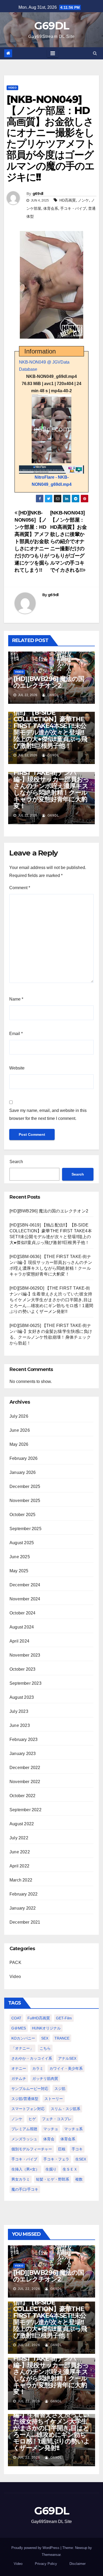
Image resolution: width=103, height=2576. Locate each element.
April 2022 (19, 1866)
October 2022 (22, 1796)
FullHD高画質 (39, 2018)
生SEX (81, 2159)
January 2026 (23, 1472)
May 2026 (19, 1444)
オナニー (19, 2068)
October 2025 (22, 1515)
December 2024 (25, 1585)
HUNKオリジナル (46, 2028)
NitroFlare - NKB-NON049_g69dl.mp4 (52, 481)
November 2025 (25, 1501)
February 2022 (24, 1894)
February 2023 (24, 1739)
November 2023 (25, 1655)
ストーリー (54, 2099)
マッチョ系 (73, 2129)
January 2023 (23, 1754)
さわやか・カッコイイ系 (32, 2058)
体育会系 (51, 208)
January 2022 (23, 1908)
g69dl (38, 194)
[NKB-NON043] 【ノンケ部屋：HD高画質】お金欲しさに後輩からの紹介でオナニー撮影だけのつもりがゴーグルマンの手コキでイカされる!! (69, 541)
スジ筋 (60, 2089)
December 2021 (25, 1922)
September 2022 (25, 1810)
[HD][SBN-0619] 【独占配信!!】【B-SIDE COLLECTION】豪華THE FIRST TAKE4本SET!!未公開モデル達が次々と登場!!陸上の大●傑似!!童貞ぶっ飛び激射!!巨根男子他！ (50, 726)
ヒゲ (32, 2119)
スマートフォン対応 (28, 2109)
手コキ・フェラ (56, 2159)
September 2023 (25, 1683)
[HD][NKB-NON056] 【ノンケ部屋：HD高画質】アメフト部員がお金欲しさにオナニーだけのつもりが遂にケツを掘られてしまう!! (32, 541)
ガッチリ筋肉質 (45, 2079)
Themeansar (51, 2555)
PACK (15, 1962)
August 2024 (22, 1627)
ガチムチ (19, 2079)
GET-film (64, 2018)
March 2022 (21, 1880)
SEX (45, 2038)
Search (16, 1162)
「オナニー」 (22, 2048)
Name (16, 999)
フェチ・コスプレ (57, 2119)
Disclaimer (78, 2564)
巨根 (62, 2149)
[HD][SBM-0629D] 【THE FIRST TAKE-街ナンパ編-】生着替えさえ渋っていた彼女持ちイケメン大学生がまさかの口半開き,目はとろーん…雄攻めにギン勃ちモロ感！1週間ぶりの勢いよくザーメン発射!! (51, 1300)
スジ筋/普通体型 (25, 2099)
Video (12, 88)
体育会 (49, 2139)
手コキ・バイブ (73, 208)
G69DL (52, 26)
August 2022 (22, 1824)
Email (16, 1034)
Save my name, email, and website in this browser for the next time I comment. (48, 1114)
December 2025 (25, 1486)
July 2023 (19, 1711)
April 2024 (19, 1641)
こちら (45, 2048)
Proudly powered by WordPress (36, 2548)
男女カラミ (21, 2179)
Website (17, 1068)
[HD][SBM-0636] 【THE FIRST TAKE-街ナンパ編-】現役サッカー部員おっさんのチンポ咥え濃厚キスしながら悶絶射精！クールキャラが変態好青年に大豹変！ (51, 786)
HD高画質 (68, 200)
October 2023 (22, 1669)
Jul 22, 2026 (29, 2289)
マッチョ (51, 2129)
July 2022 (19, 1838)
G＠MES (19, 2028)
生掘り (51, 2169)
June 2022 (20, 1852)
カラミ (38, 2068)
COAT (16, 2018)
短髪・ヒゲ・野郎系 (53, 2179)
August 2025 (22, 1543)
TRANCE (62, 2038)
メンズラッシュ (24, 2139)
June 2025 (20, 1557)
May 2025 (19, 1571)
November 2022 (25, 1782)
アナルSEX (67, 2058)
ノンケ (83, 200)
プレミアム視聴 (24, 2129)
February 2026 (24, 1458)
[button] (95, 53)
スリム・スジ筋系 (65, 2109)
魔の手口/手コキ (25, 2189)
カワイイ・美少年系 (66, 2068)
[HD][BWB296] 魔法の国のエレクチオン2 (49, 682)
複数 (79, 2179)
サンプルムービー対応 (30, 2089)
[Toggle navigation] (53, 53)
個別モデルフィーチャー (32, 2149)
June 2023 (20, 1725)
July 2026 (19, 1416)
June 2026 (20, 1430)
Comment (20, 888)
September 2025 (25, 1529)
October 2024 (22, 1613)
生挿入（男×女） (25, 2169)
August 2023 (22, 1697)
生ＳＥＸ (70, 2169)
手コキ (77, 2149)
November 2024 (25, 1599)
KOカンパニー (23, 2038)
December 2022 (25, 1768)
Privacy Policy (46, 2564)
